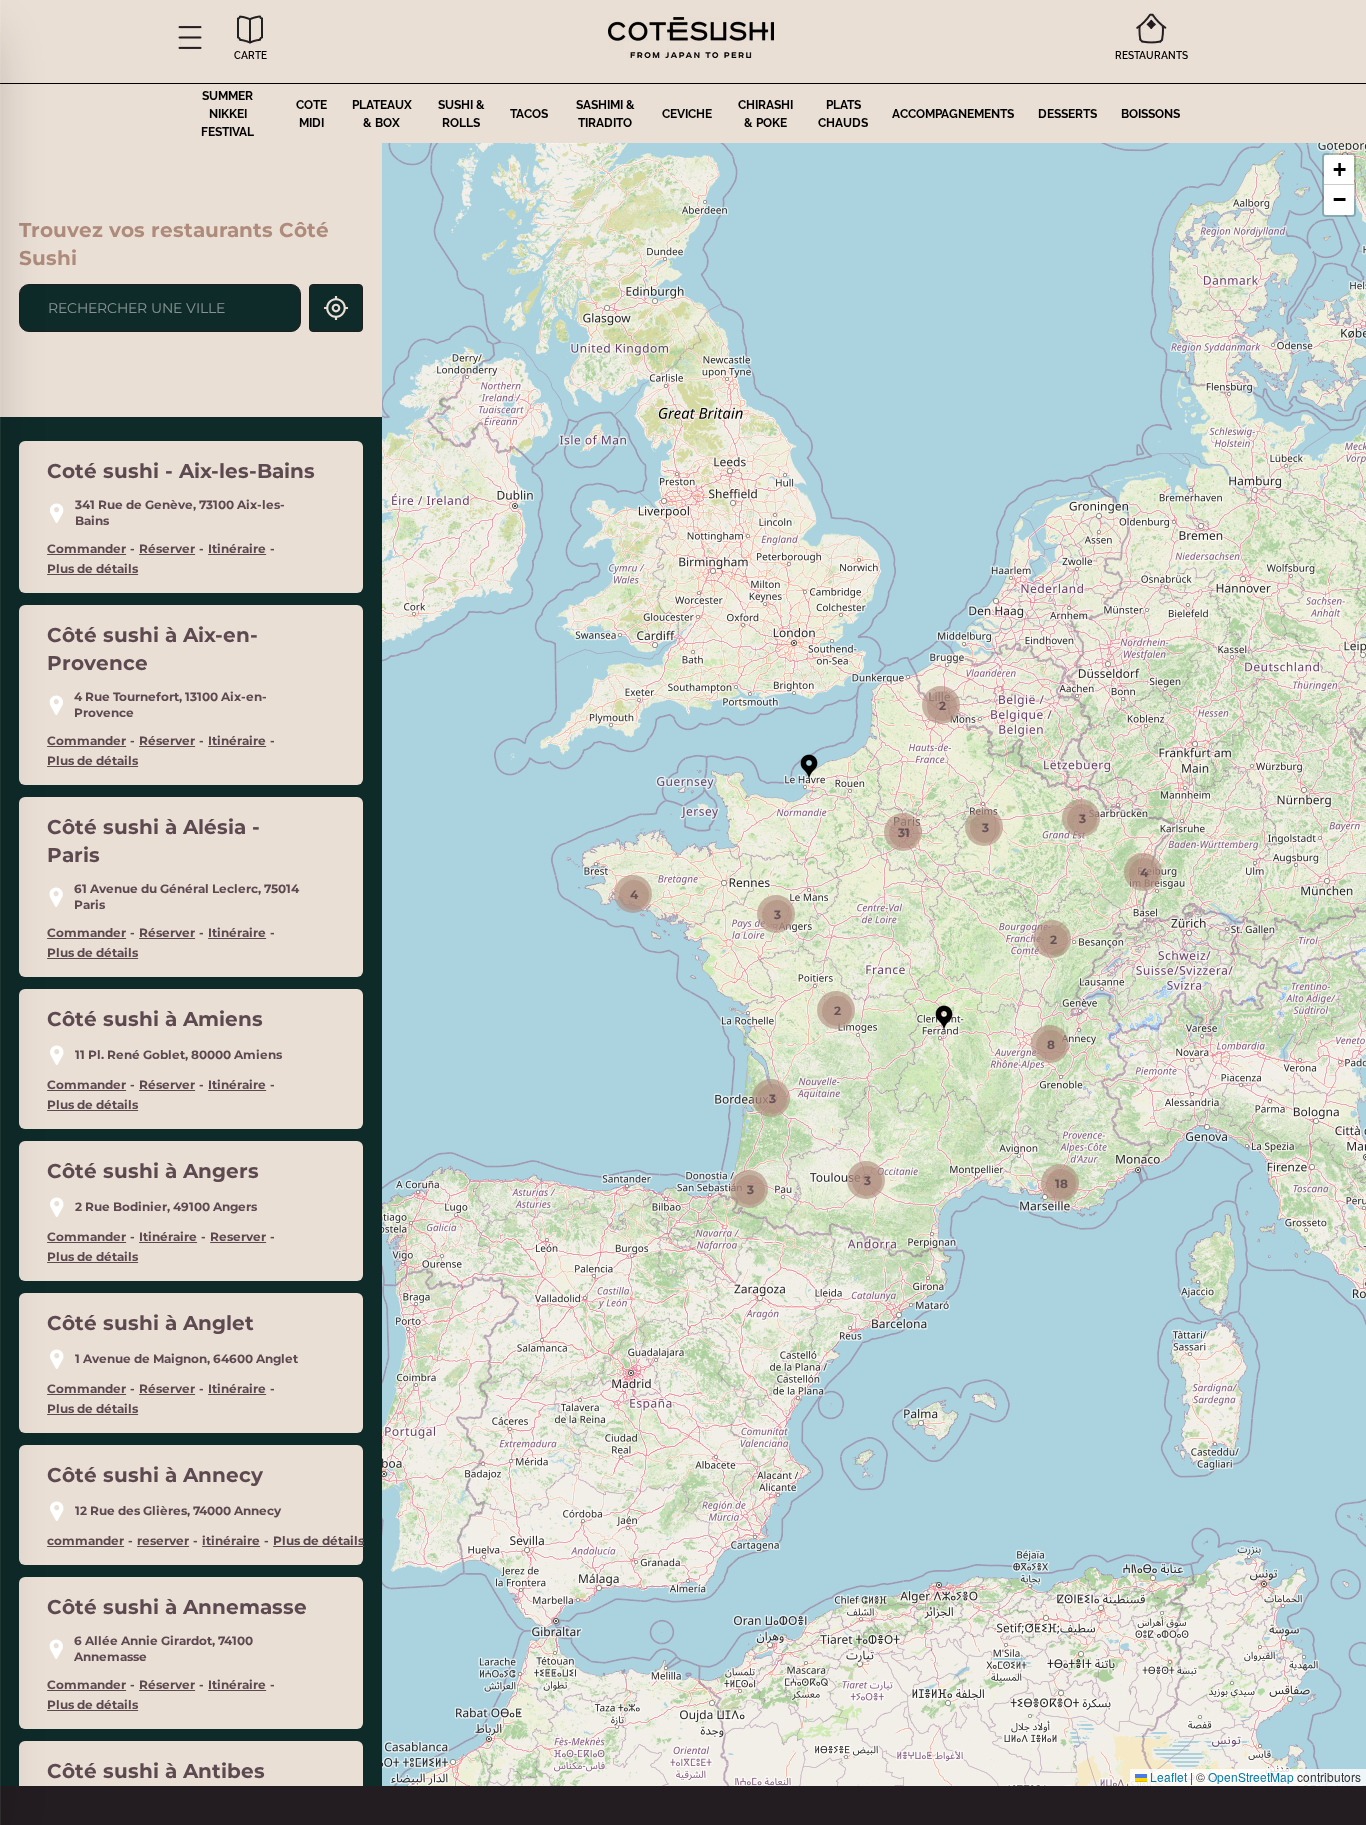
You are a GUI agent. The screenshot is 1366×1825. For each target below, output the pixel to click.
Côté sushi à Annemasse (177, 1607)
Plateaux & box (382, 114)
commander (85, 1540)
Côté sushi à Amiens (155, 1019)
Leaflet (1167, 1776)
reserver (163, 1540)
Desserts (1067, 114)
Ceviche (687, 114)
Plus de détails (92, 568)
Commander (86, 548)
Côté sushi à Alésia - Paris (153, 841)
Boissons (1150, 114)
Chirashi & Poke (765, 114)
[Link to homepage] (691, 37)
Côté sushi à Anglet (150, 1323)
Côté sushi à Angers (153, 1171)
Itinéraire (237, 548)
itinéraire (231, 1540)
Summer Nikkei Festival (227, 114)
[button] (190, 37)
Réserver (167, 548)
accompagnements (953, 114)
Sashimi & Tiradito (605, 114)
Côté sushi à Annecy (155, 1475)
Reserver (238, 1236)
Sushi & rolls (461, 114)
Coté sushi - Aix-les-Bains (181, 471)
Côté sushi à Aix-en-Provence (152, 649)
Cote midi (311, 114)
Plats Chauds (843, 114)
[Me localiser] (336, 308)
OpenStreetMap (1251, 1776)
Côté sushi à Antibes (156, 1771)
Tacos (529, 114)
